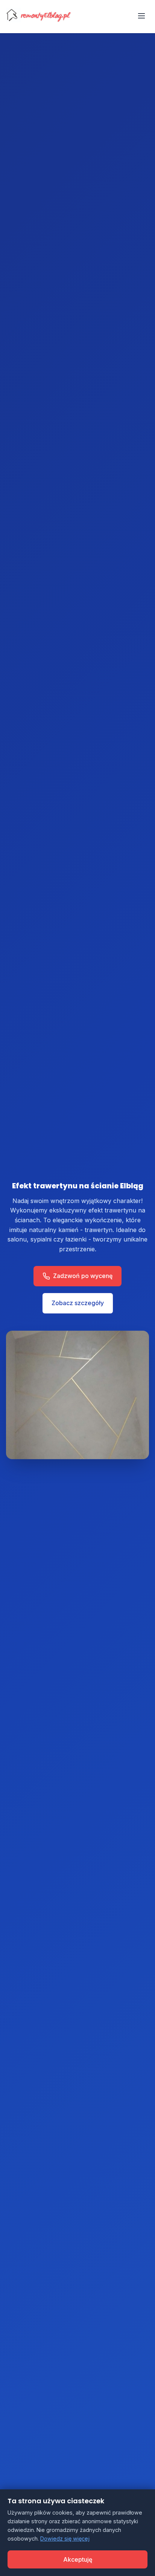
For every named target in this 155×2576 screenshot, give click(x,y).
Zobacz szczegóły (78, 1303)
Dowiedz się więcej (65, 2539)
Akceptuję (78, 2559)
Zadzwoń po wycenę (83, 1276)
